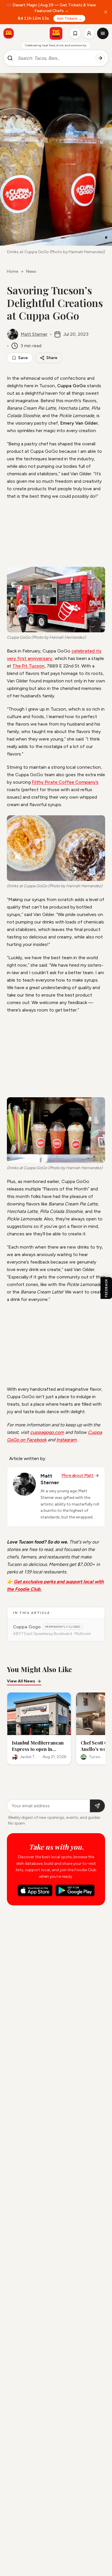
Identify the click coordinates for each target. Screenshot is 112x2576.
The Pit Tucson (28, 666)
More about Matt (78, 1475)
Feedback (106, 1288)
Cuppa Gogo (27, 1627)
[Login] (89, 33)
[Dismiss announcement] (106, 12)
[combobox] (54, 58)
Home (12, 271)
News (31, 271)
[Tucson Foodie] (56, 33)
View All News (21, 1681)
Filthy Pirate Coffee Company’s (65, 782)
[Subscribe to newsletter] (97, 1806)
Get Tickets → (69, 18)
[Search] (100, 58)
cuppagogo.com (47, 1432)
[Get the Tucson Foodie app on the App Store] (9, 33)
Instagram (66, 1440)
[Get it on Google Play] (75, 1890)
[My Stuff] (75, 33)
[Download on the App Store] (35, 1890)
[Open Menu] (103, 33)
